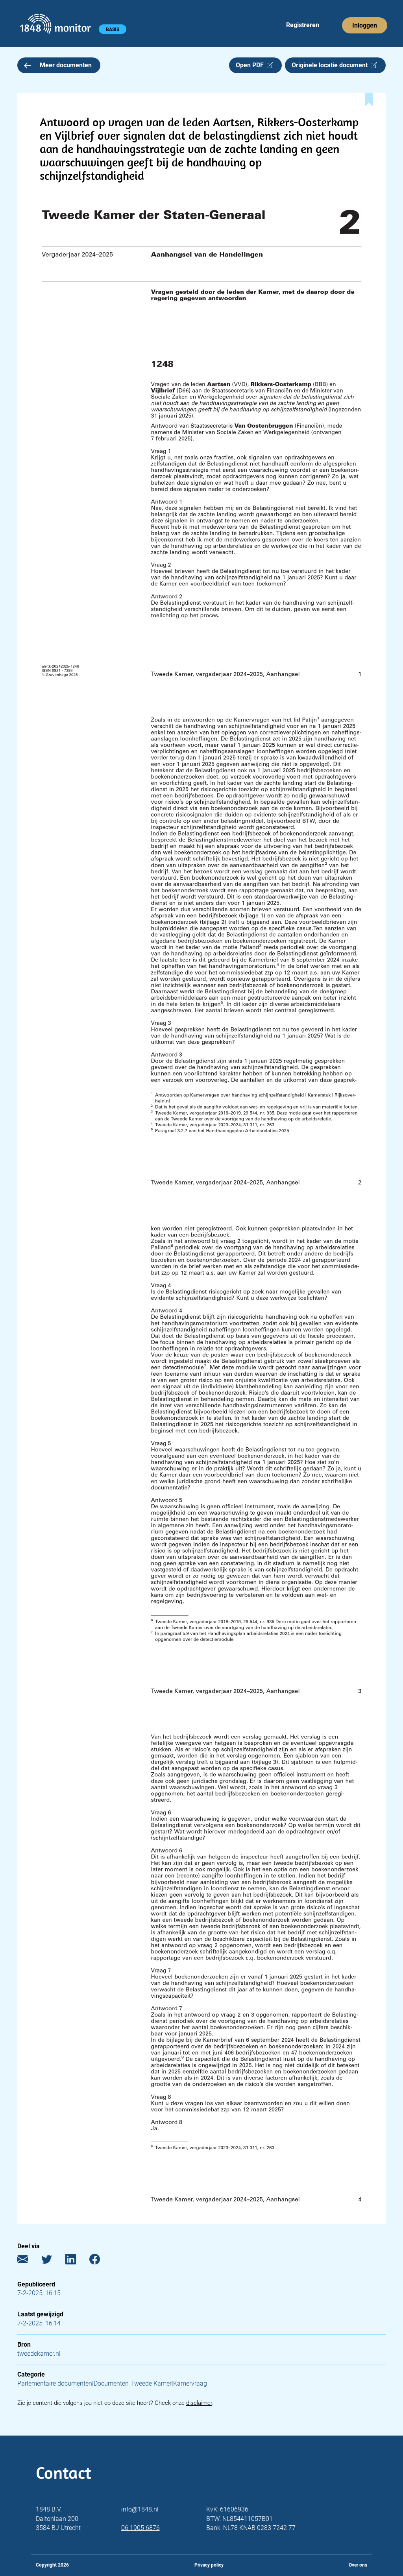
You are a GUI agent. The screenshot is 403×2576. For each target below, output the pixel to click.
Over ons (358, 2565)
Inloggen (365, 25)
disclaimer (199, 2403)
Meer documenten (66, 65)
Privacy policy (209, 2565)
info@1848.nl (140, 2509)
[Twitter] (53, 2261)
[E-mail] (29, 2261)
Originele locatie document (331, 65)
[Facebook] (101, 2261)
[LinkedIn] (77, 2261)
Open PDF (251, 65)
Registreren (303, 25)
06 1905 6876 (140, 2528)
